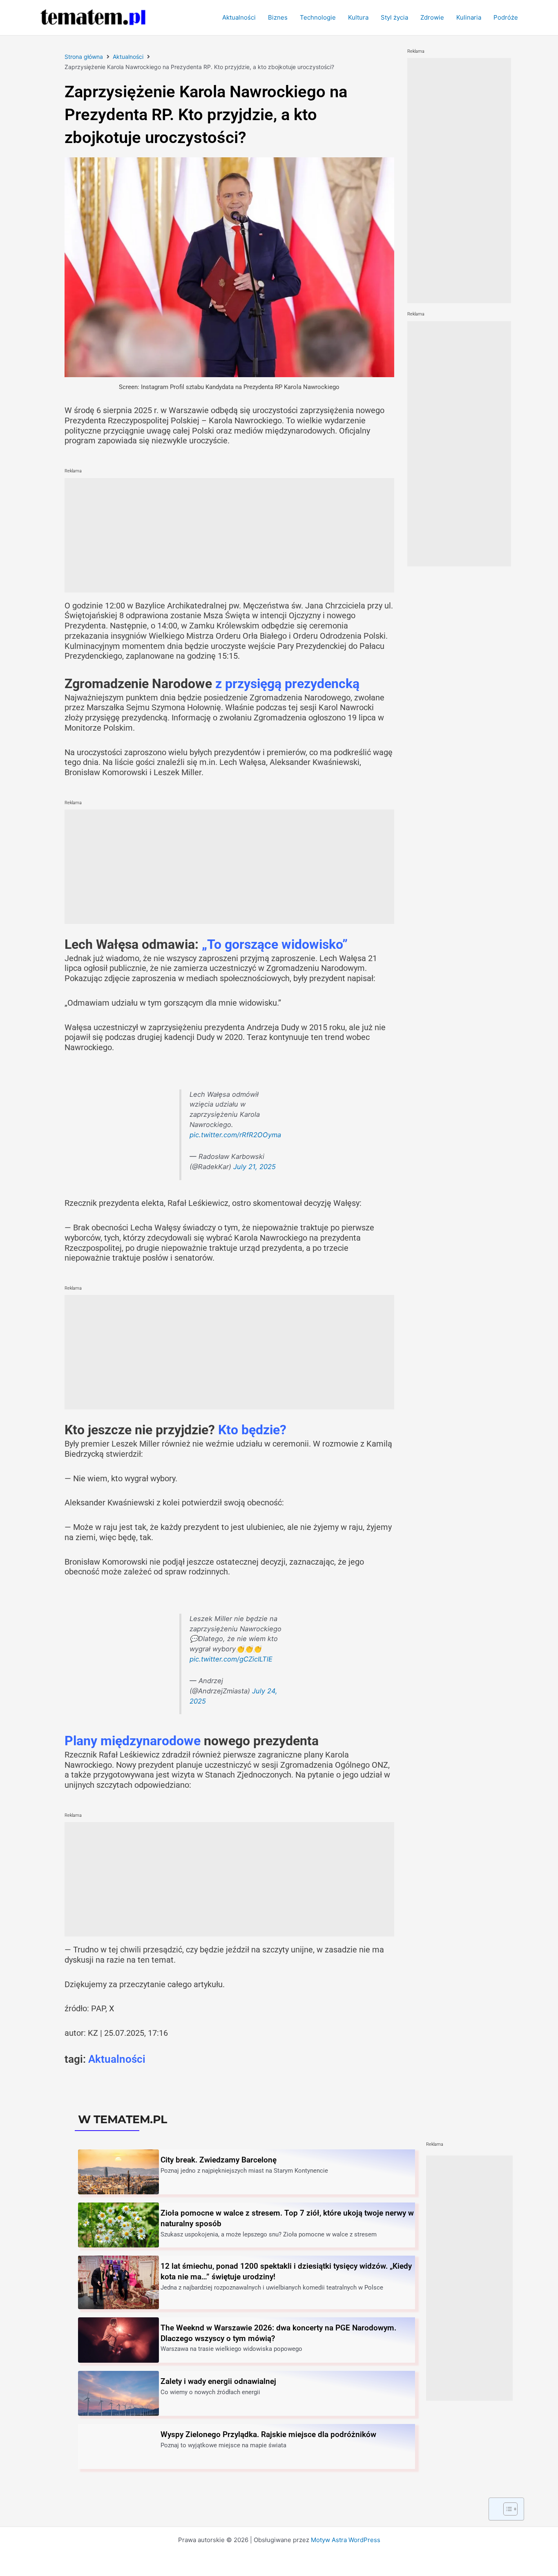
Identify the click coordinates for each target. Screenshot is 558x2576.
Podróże (506, 17)
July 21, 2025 (254, 1167)
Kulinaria (469, 17)
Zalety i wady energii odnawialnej (218, 2381)
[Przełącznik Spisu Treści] (506, 2509)
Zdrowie (432, 17)
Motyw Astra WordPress (346, 2540)
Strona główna (84, 57)
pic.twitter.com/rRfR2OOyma (235, 1135)
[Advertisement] (229, 535)
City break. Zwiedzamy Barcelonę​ (219, 2160)
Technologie (318, 17)
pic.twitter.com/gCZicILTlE (231, 1659)
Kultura (358, 17)
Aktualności (239, 17)
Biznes (278, 17)
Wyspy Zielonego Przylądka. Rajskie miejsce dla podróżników (268, 2434)
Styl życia (394, 17)
